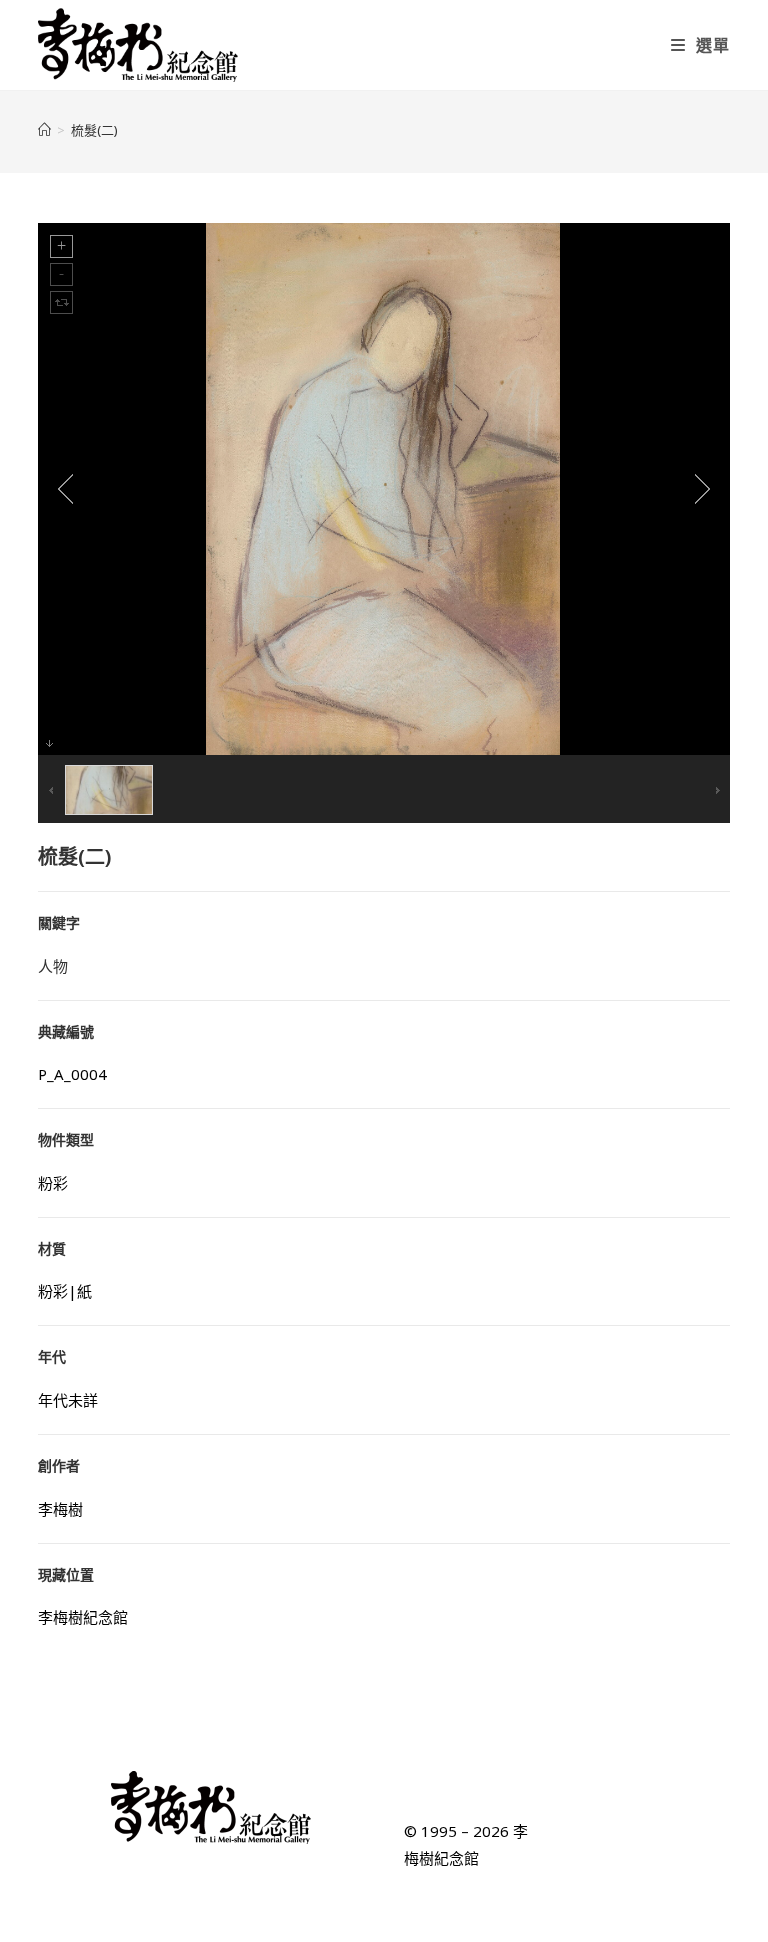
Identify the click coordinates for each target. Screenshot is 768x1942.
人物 (53, 966)
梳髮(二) (94, 130)
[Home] (44, 130)
